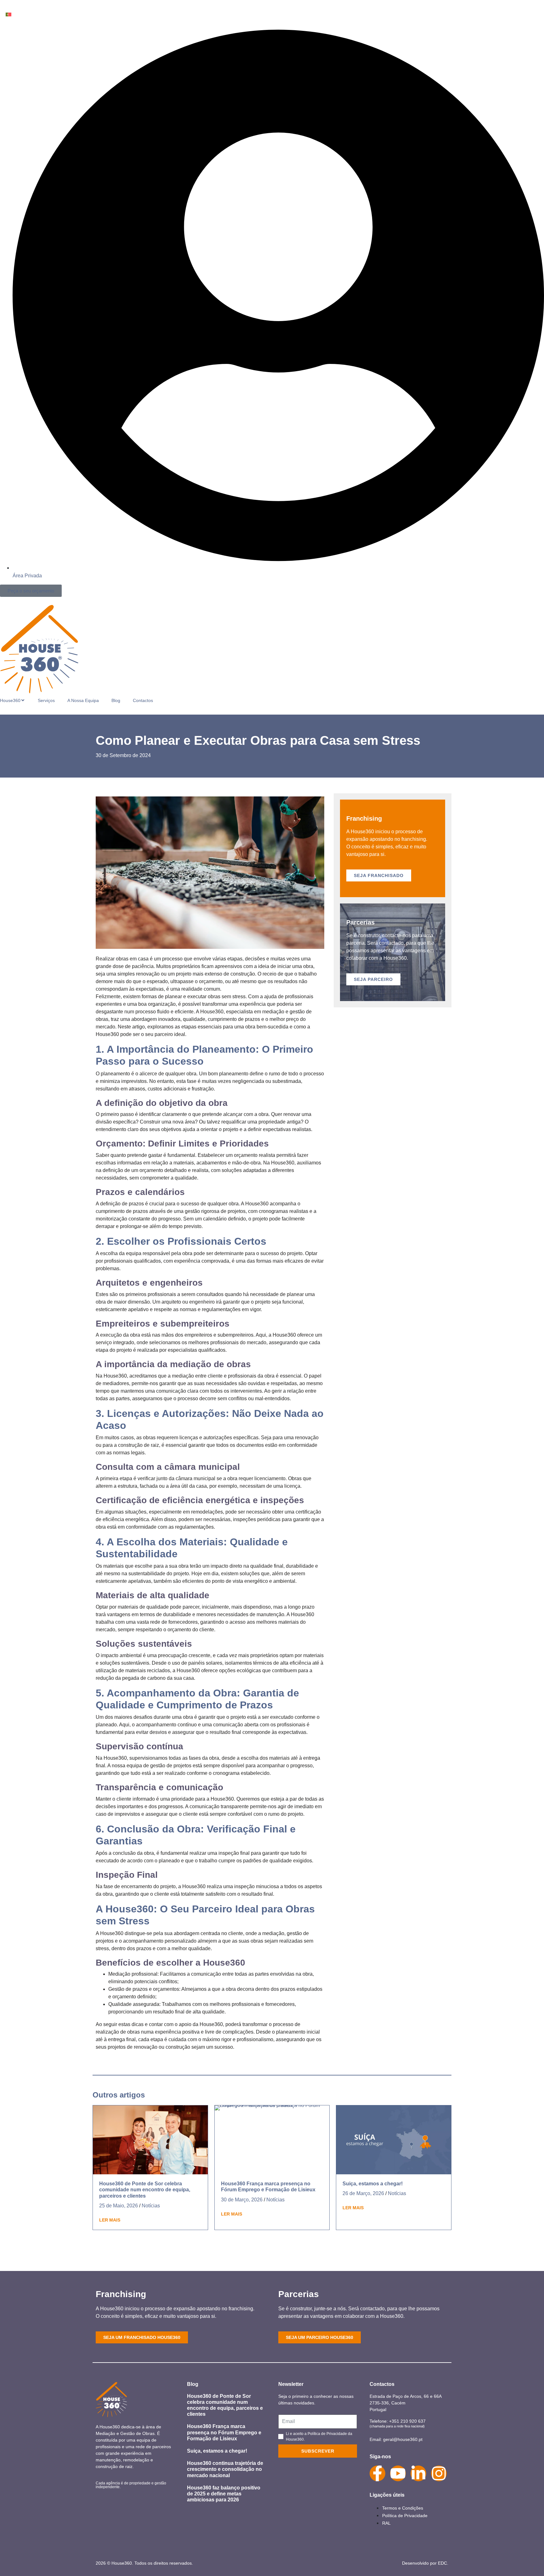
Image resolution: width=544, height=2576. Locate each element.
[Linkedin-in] (418, 2473)
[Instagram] (439, 2473)
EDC (442, 2563)
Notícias (151, 2206)
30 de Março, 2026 (242, 2200)
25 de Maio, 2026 (119, 2206)
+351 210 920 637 (407, 2421)
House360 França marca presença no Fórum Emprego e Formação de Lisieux (224, 2432)
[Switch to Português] (8, 14)
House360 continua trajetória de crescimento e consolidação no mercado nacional (225, 2469)
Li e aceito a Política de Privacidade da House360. (319, 2437)
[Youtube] (398, 2473)
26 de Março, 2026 (363, 2193)
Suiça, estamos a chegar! (373, 2184)
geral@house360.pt (403, 2439)
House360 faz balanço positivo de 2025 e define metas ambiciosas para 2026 (224, 2494)
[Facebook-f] (377, 2473)
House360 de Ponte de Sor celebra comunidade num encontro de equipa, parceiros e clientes (145, 2190)
